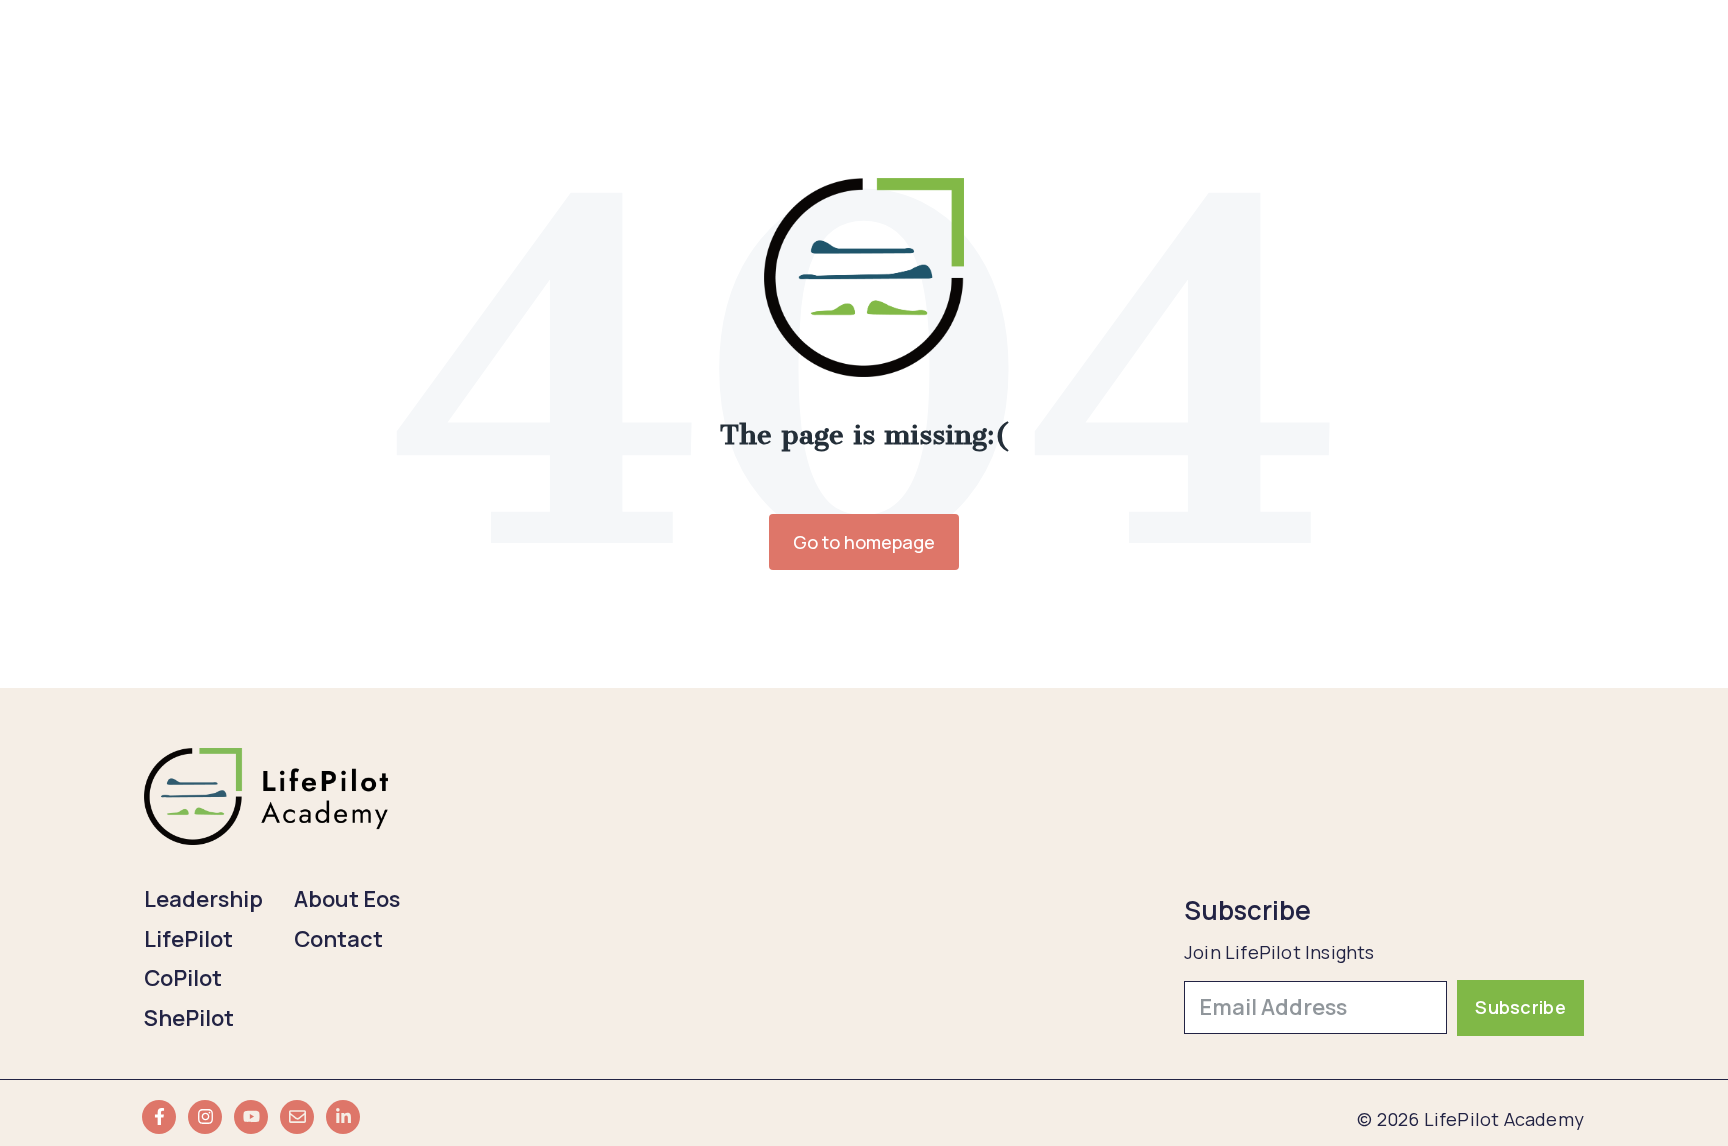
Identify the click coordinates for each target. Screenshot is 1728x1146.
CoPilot (183, 978)
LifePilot (188, 939)
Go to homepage (864, 542)
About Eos (347, 899)
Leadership (203, 899)
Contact (338, 939)
